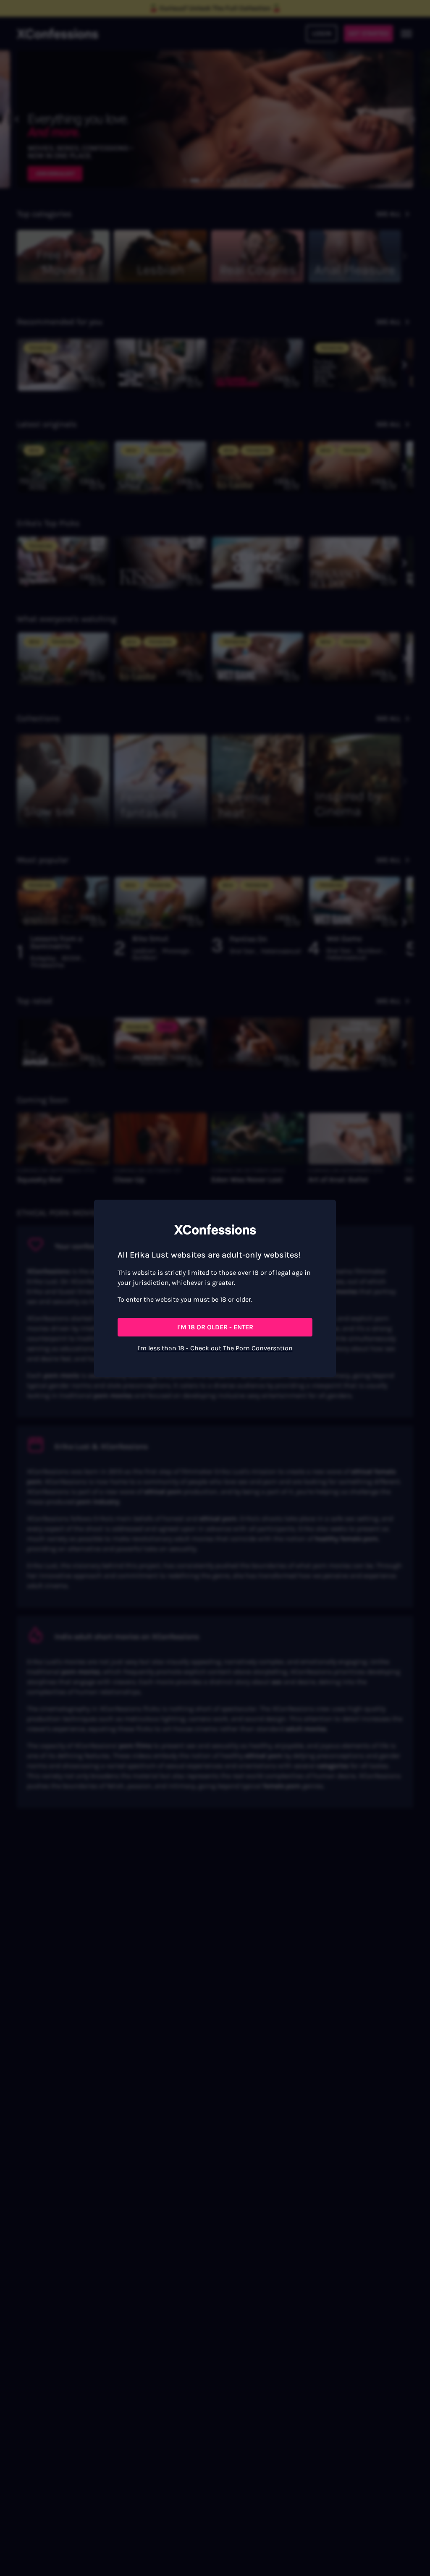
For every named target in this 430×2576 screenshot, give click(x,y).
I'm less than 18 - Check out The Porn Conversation (215, 1348)
